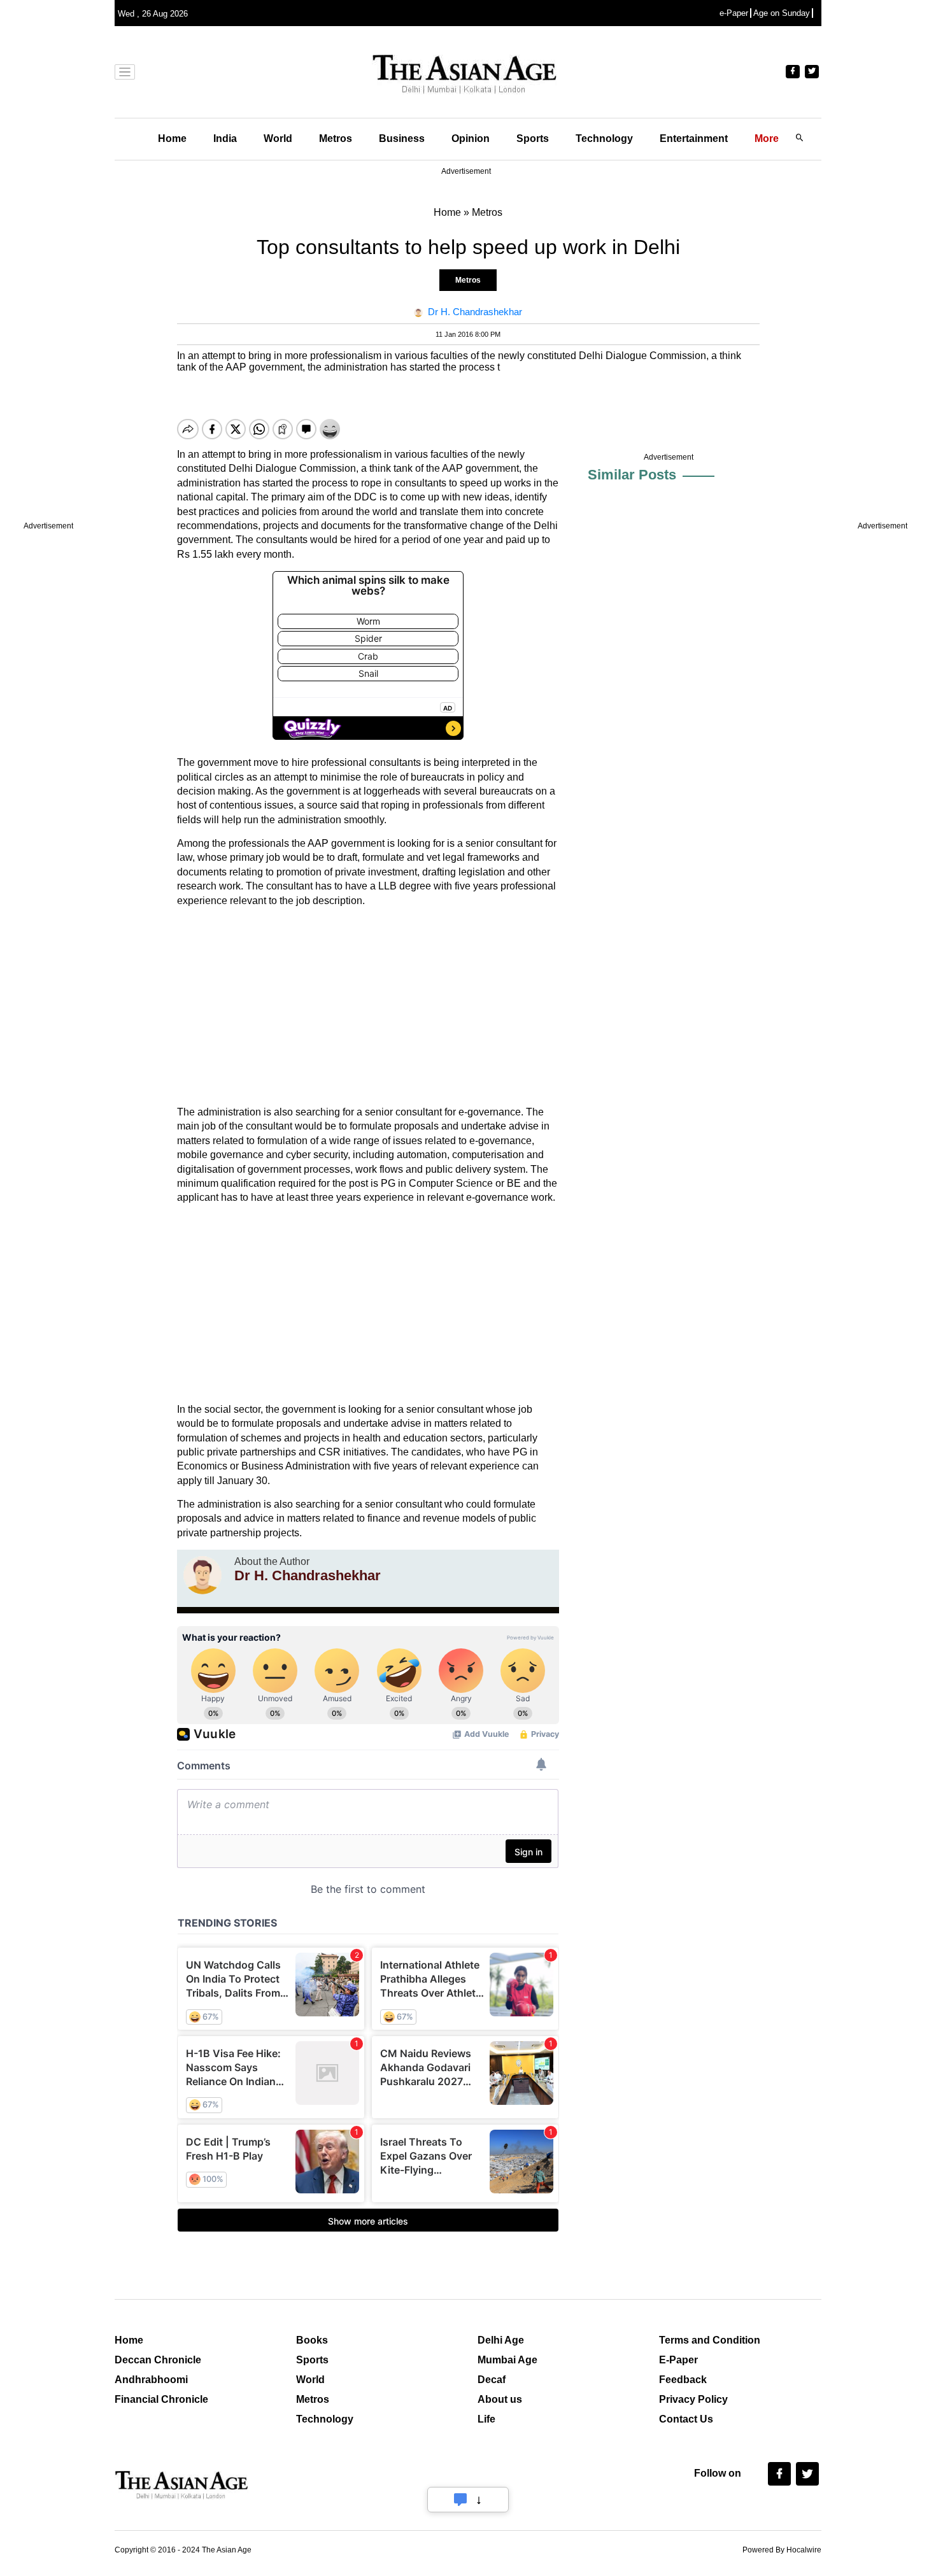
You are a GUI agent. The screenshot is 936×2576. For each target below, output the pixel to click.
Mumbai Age (507, 2360)
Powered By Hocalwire (782, 2550)
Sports (533, 138)
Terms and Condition (710, 2340)
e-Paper (734, 13)
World (278, 138)
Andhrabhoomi (151, 2380)
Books (312, 2340)
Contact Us (686, 2419)
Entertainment (694, 138)
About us (500, 2399)
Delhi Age (501, 2340)
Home (172, 138)
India (225, 138)
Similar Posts (632, 475)
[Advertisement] (368, 1007)
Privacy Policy (693, 2399)
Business (402, 138)
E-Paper (678, 2360)
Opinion (471, 138)
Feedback (683, 2380)
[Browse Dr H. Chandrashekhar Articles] (202, 1575)
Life (486, 2419)
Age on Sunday (782, 13)
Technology (604, 138)
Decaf (492, 2380)
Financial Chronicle (161, 2399)
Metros (336, 138)
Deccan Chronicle (158, 2360)
